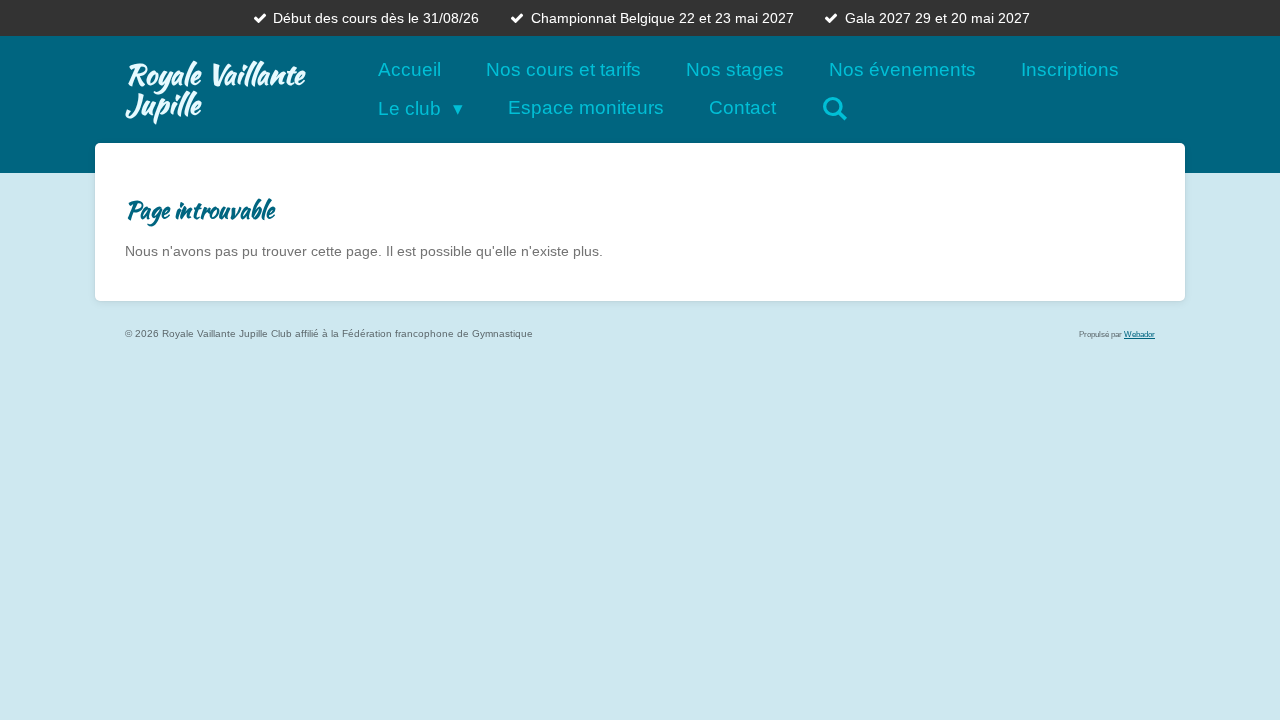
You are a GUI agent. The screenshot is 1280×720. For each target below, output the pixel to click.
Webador (1139, 334)
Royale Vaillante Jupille (214, 89)
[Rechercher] (834, 108)
